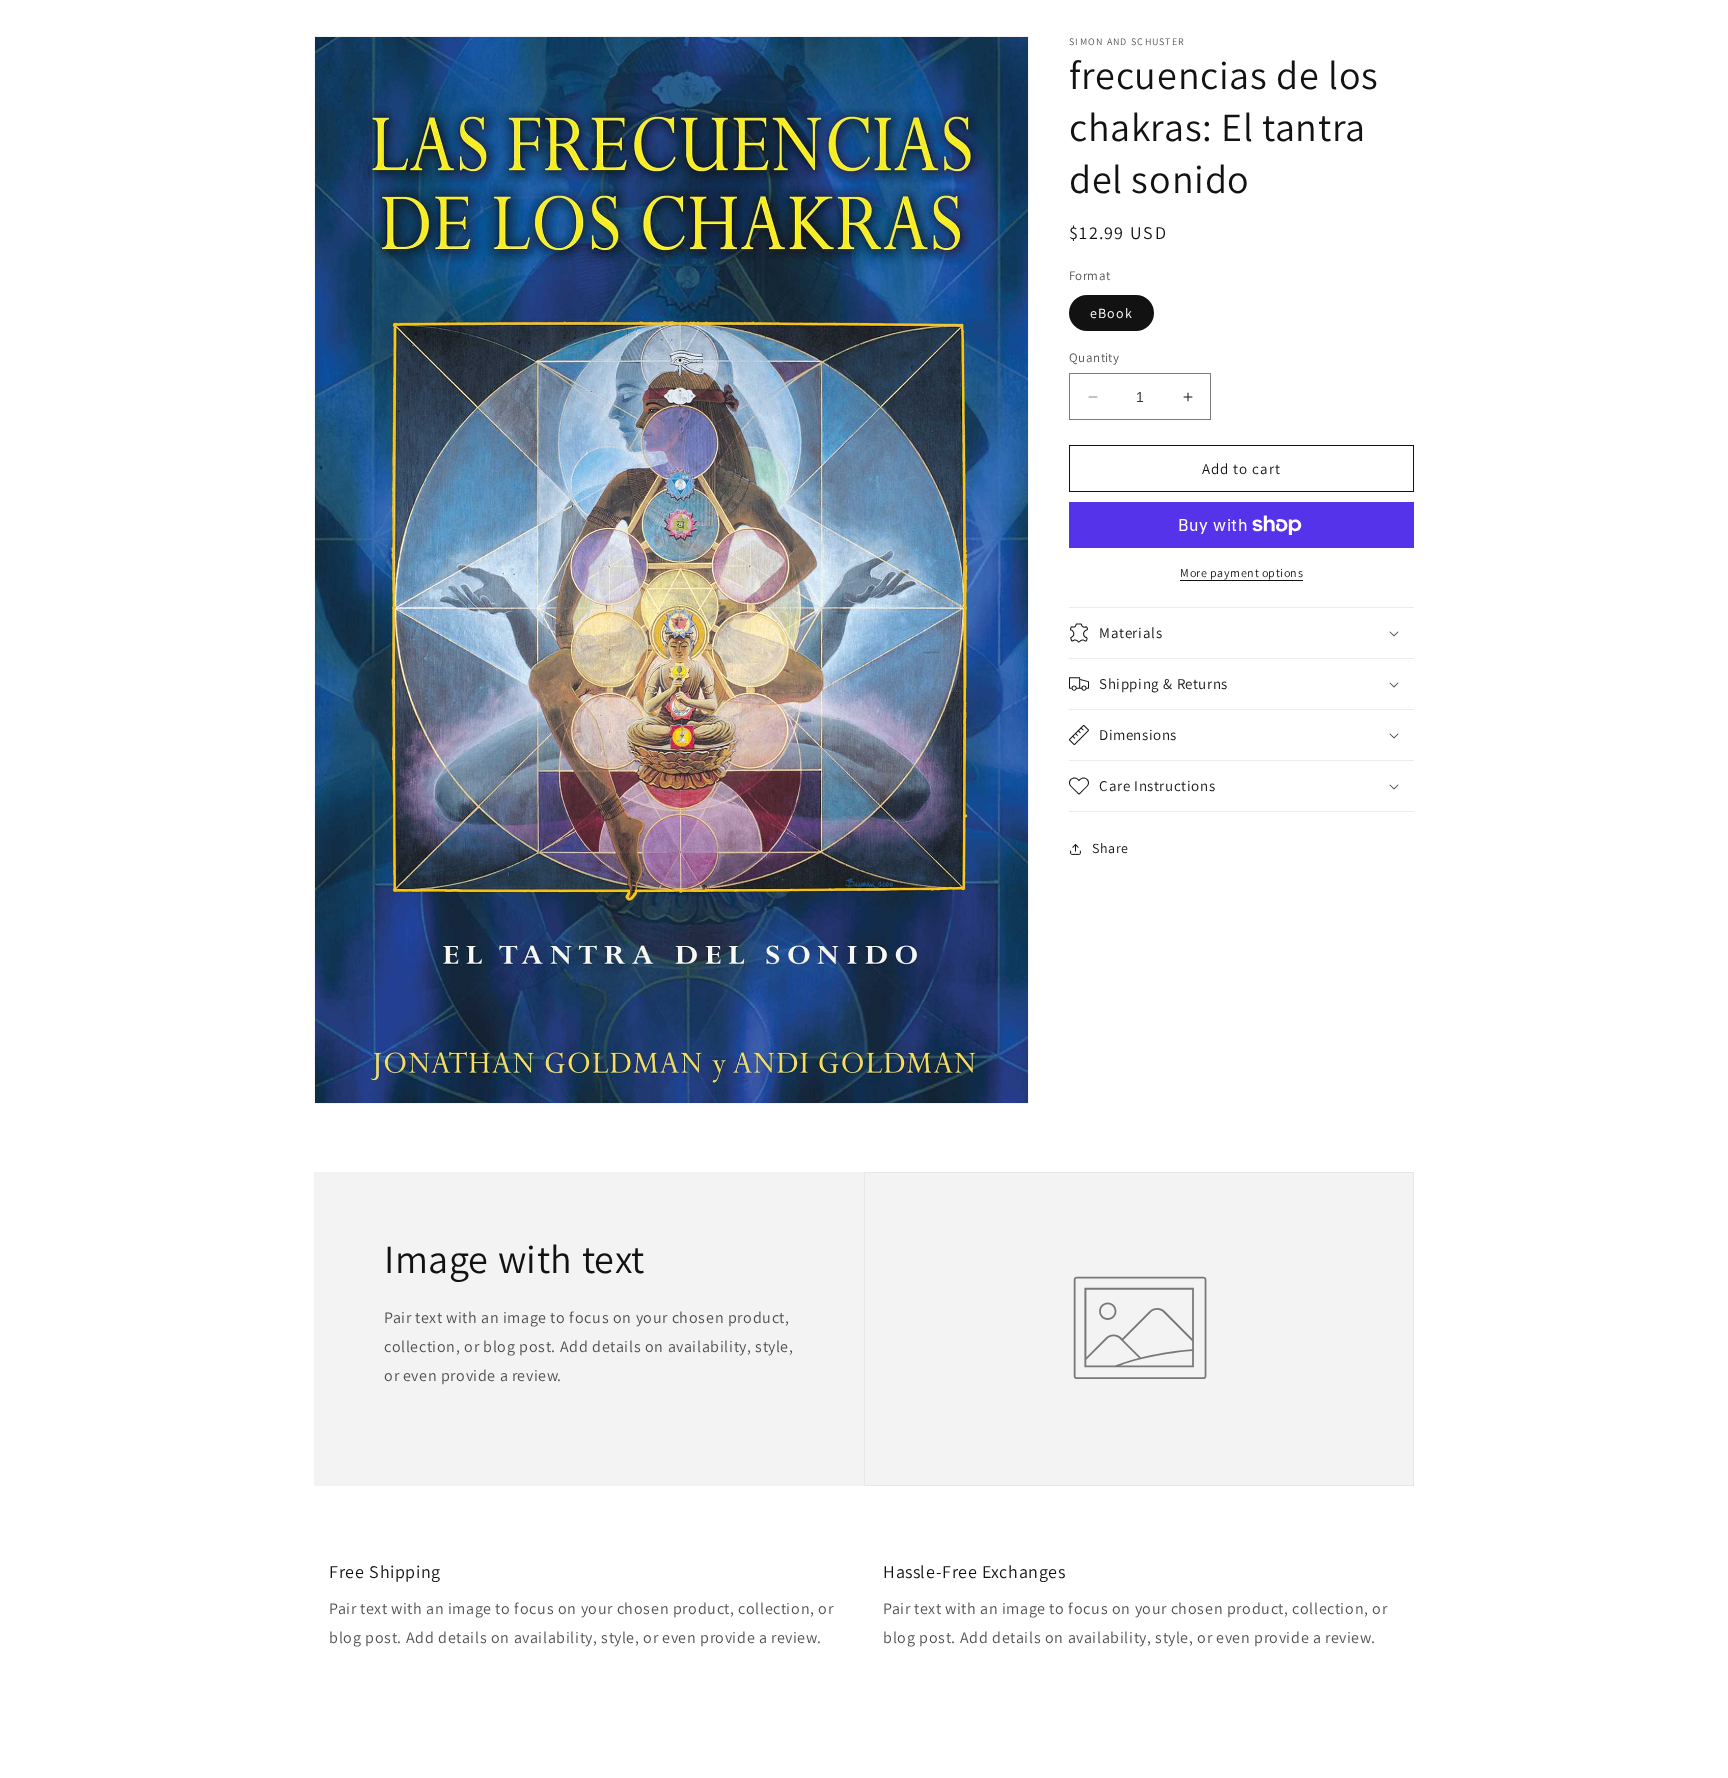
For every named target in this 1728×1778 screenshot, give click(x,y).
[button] (1241, 633)
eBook (1111, 313)
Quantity (1094, 357)
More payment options (1241, 572)
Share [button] (1110, 848)
